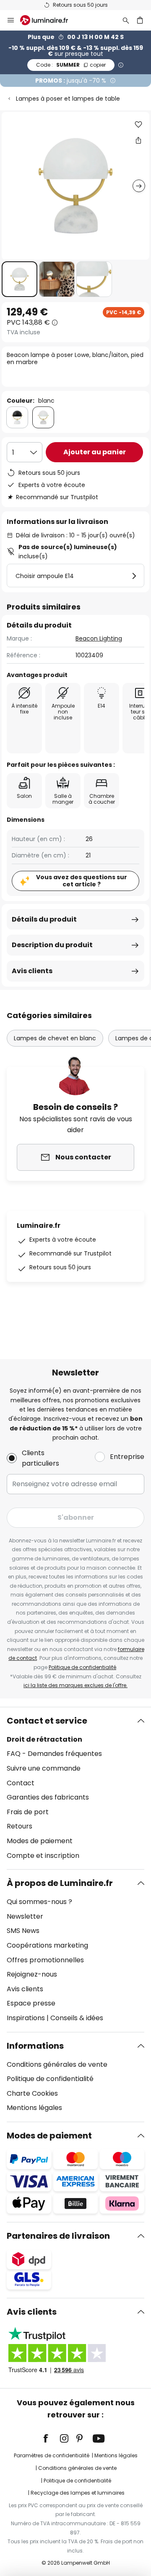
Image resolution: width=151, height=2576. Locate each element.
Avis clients (32, 971)
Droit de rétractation (44, 1739)
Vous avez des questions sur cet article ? (82, 881)
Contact (21, 1783)
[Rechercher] (126, 20)
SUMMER (71, 65)
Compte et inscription (43, 1856)
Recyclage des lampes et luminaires (78, 2493)
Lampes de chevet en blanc (55, 1038)
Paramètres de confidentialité (52, 2455)
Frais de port (28, 1812)
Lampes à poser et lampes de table (68, 99)
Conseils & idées (77, 2018)
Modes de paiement (40, 1841)
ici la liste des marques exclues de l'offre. (75, 1685)
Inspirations (26, 2018)
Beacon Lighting (99, 638)
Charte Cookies (32, 2093)
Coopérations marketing (47, 1945)
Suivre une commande (44, 1768)
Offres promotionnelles (45, 1960)
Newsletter (25, 1916)
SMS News (23, 1931)
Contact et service (47, 1721)
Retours (20, 1826)
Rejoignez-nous (32, 1974)
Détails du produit (44, 919)
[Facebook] (51, 2438)
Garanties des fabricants (48, 1797)
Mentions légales (34, 2108)
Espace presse (31, 2003)
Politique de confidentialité (82, 1667)
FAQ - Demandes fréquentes (54, 1754)
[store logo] (49, 20)
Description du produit (52, 945)
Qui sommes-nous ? (39, 1902)
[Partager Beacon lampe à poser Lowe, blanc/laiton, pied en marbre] (138, 140)
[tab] (75, 1788)
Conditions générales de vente (57, 2064)
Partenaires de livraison (58, 2236)
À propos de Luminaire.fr (60, 1883)
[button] (20, 279)
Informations (35, 2046)
